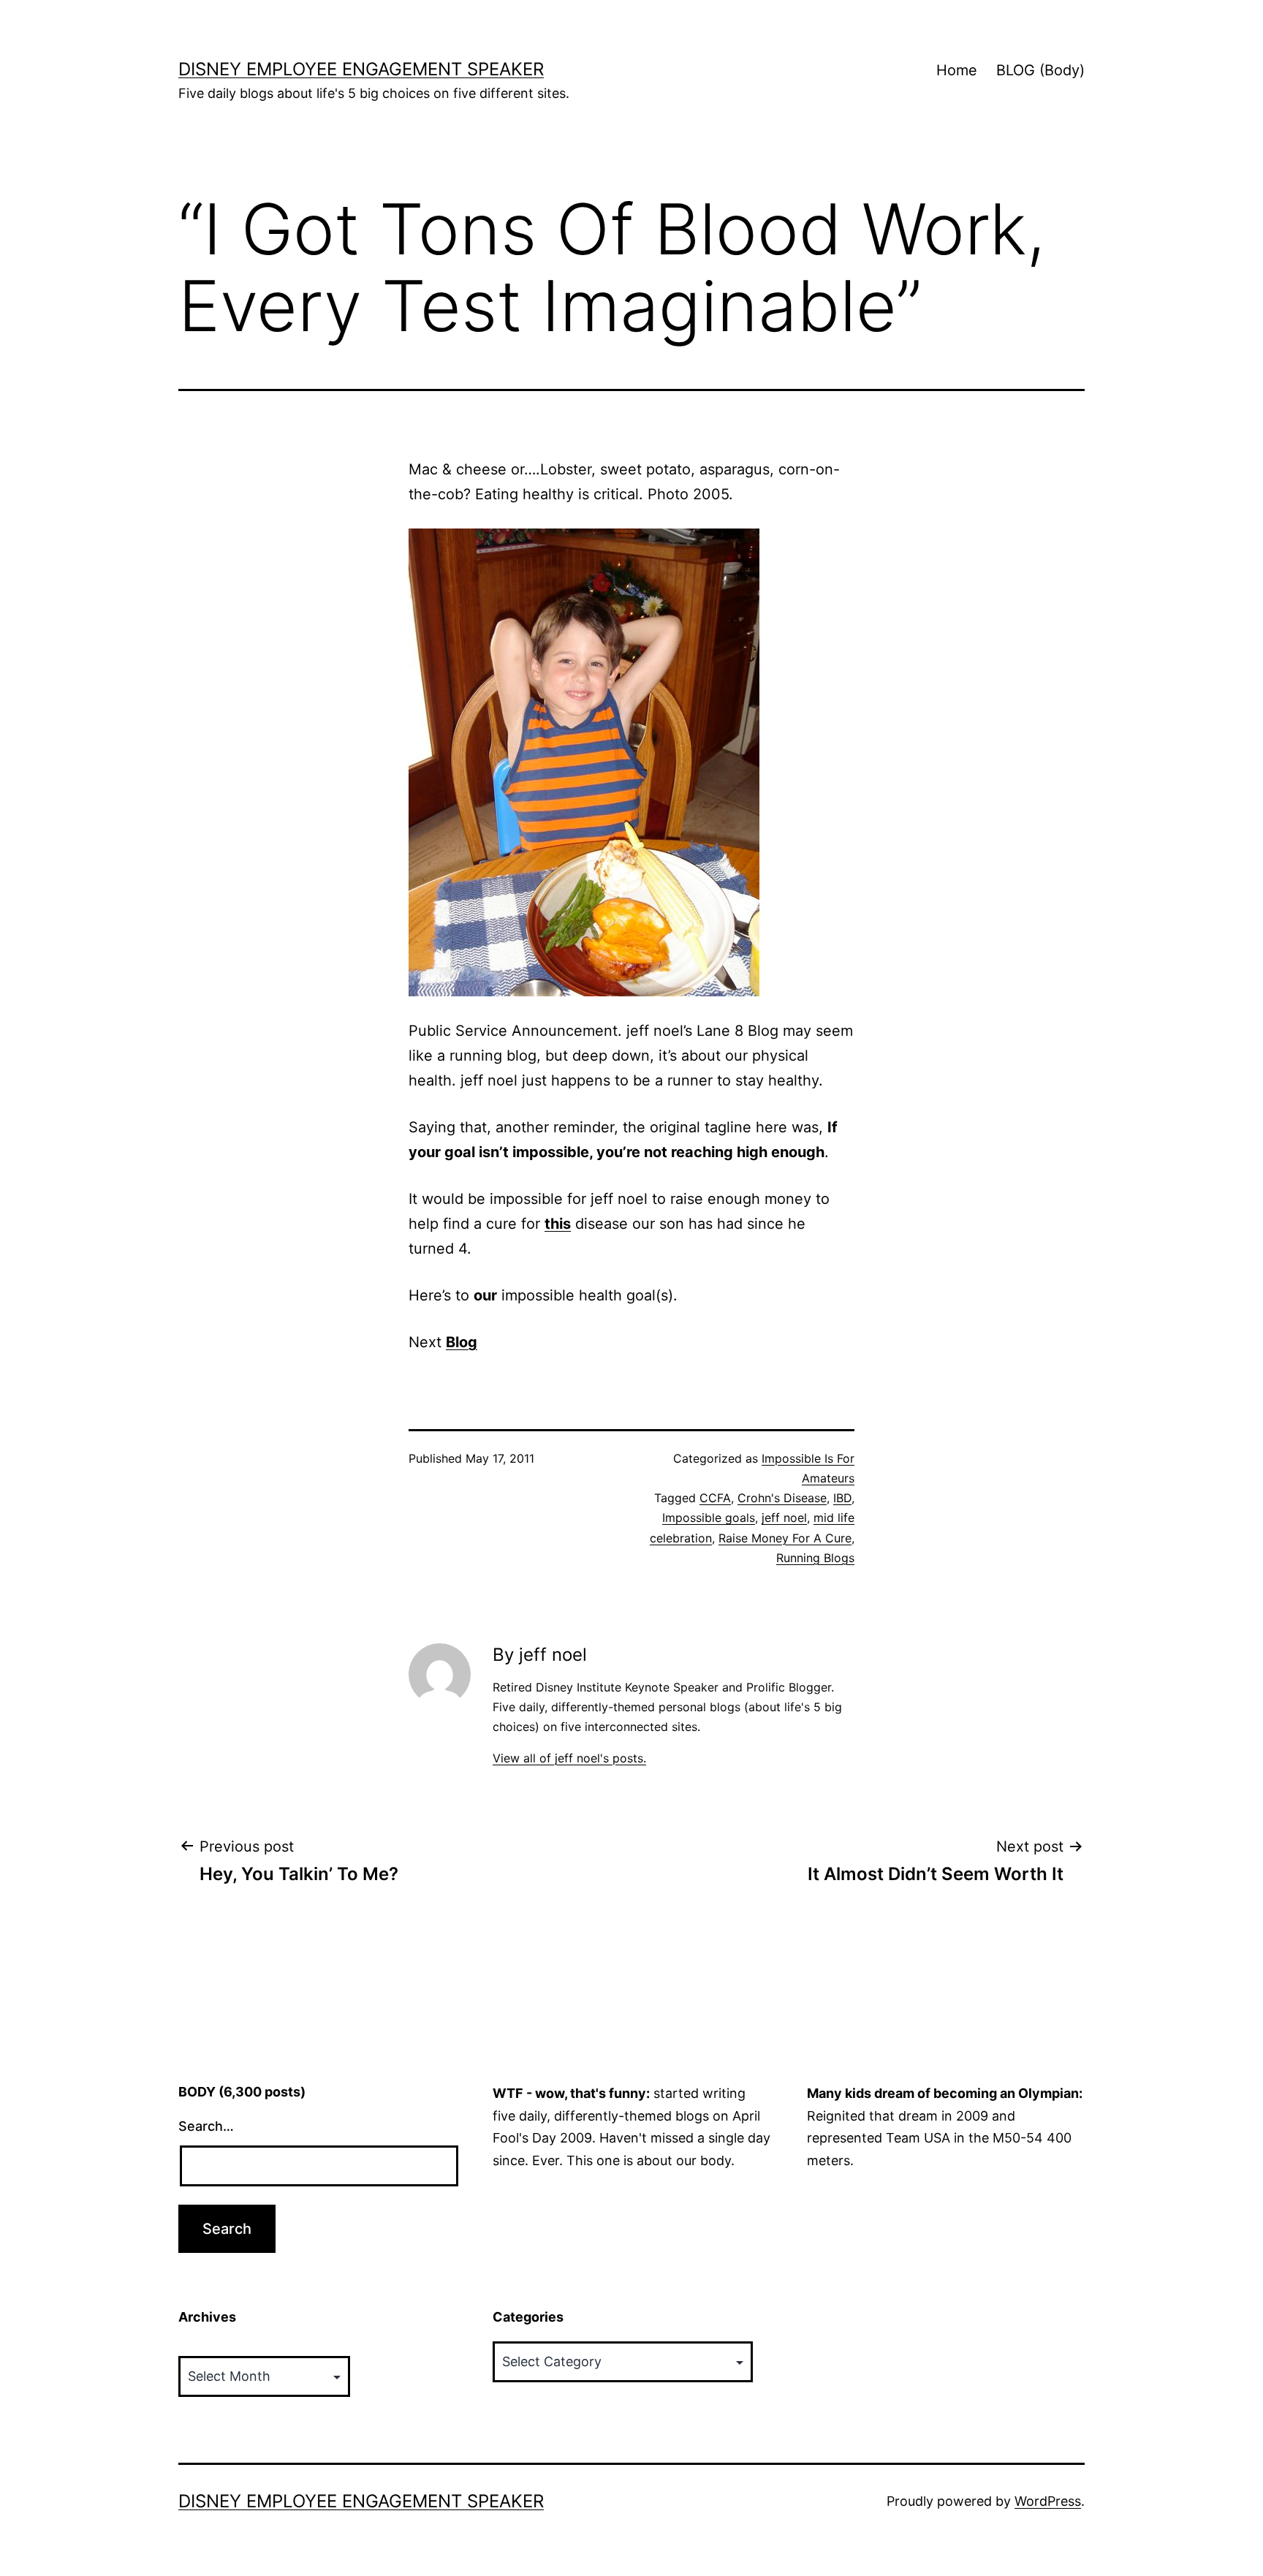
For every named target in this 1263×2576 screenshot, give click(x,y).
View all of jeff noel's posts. (569, 1758)
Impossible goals (709, 1518)
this (558, 1224)
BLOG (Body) (1040, 70)
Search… (206, 2126)
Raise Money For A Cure (785, 1538)
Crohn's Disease (782, 1498)
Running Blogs (815, 1558)
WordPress (1048, 2501)
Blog (462, 1342)
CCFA (715, 1498)
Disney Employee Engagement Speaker (361, 69)
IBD (842, 1498)
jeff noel (784, 1518)
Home (957, 70)
